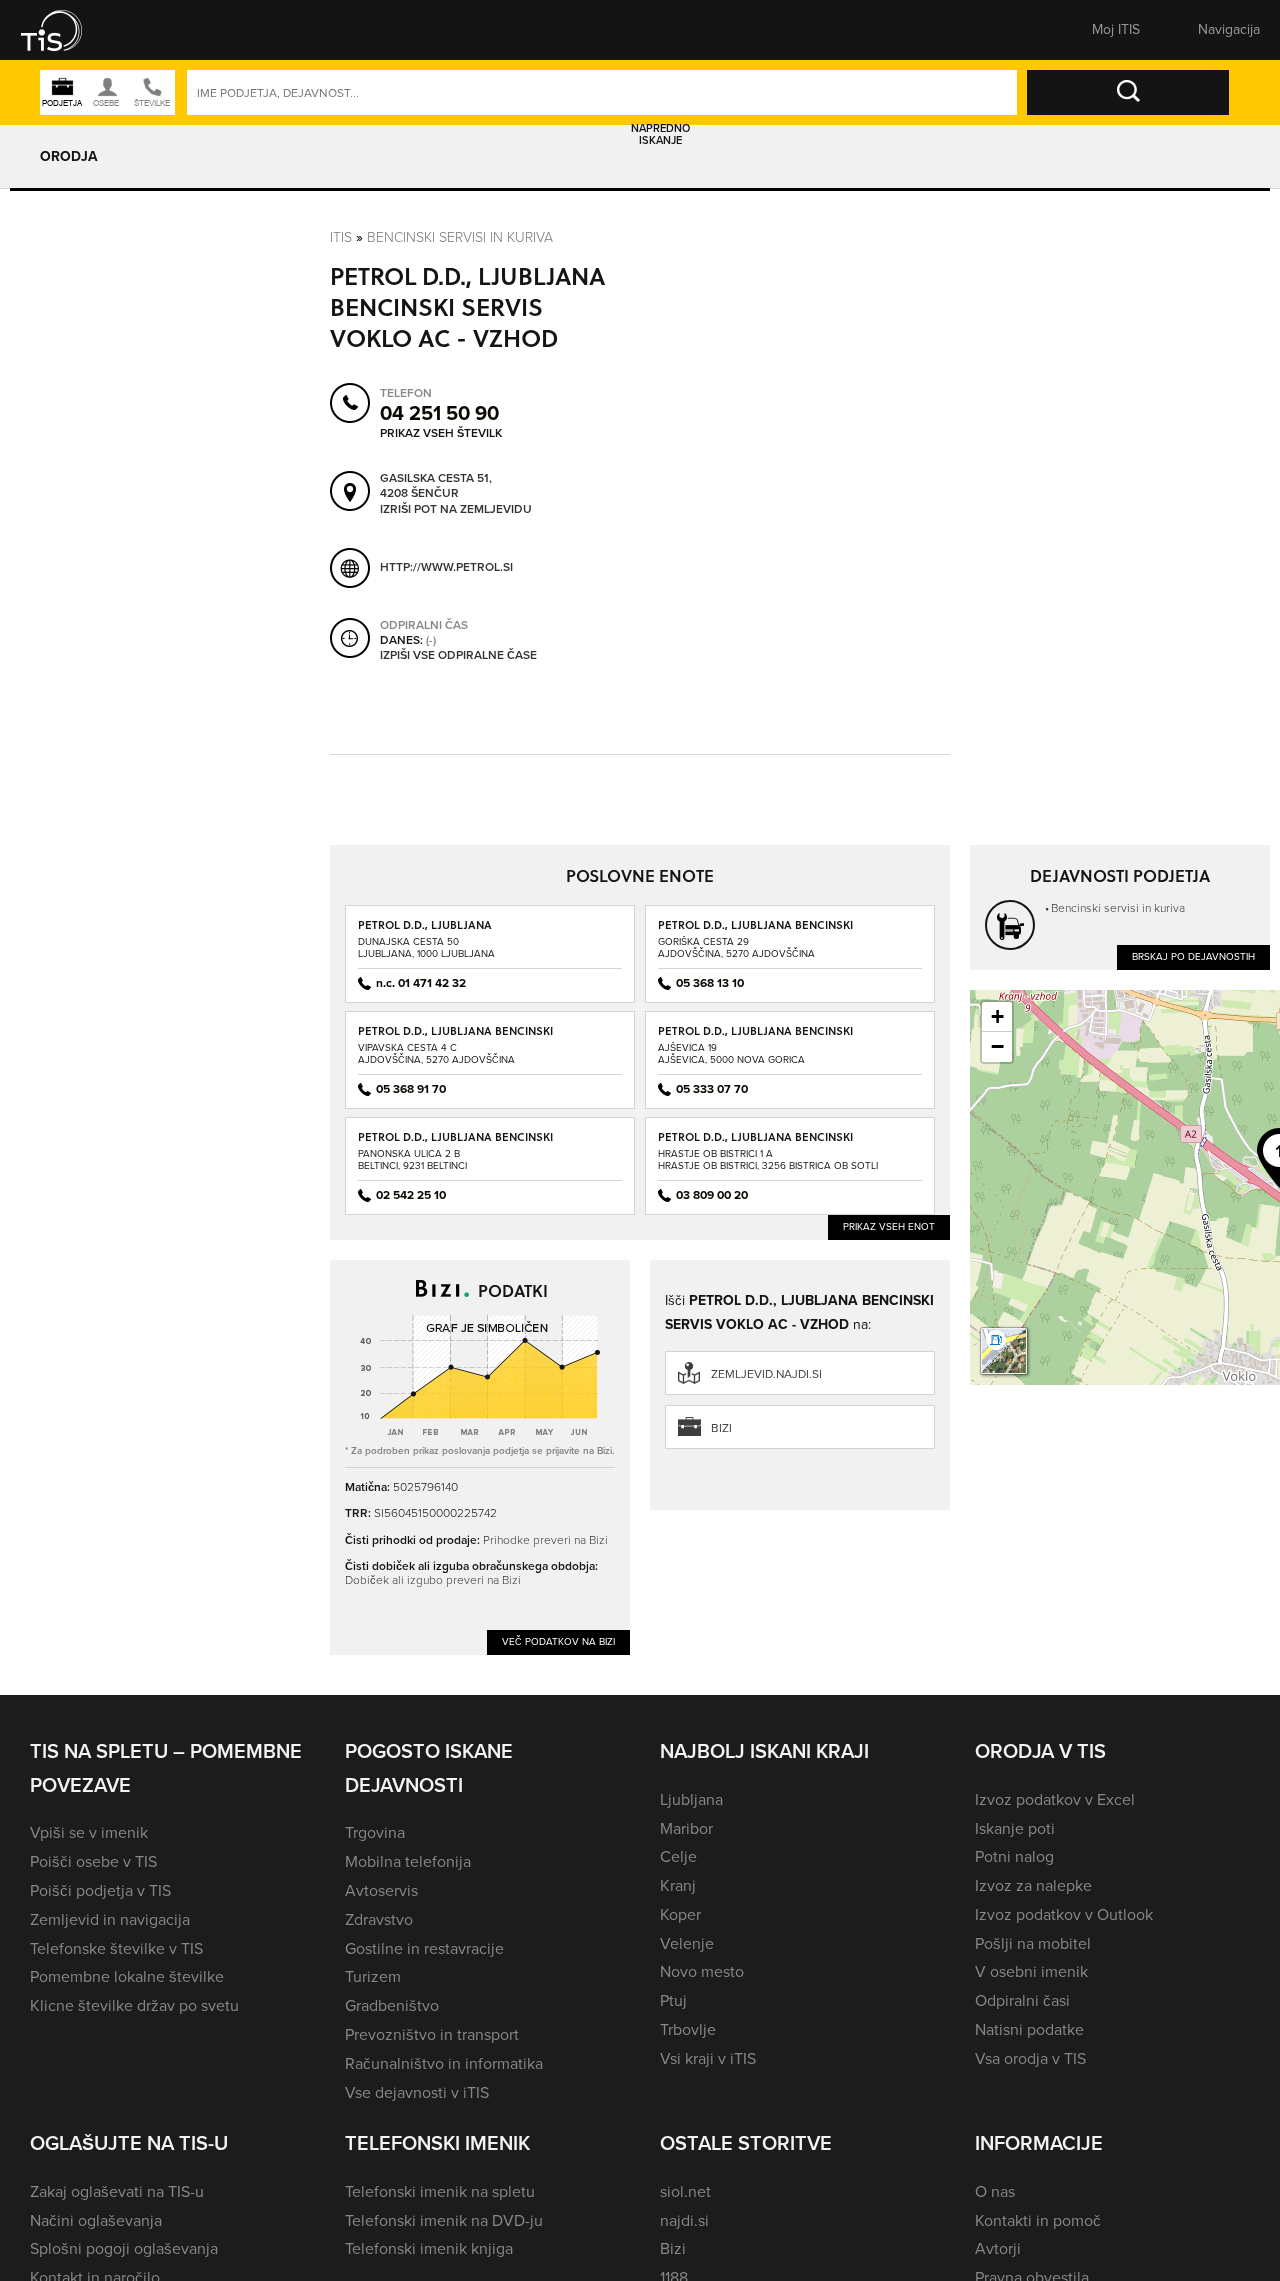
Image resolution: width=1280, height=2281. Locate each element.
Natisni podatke (1029, 2029)
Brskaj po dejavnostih (1193, 956)
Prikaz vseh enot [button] (889, 1226)
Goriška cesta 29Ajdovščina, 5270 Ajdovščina (736, 947)
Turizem (373, 1976)
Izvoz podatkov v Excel (1055, 1799)
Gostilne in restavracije (424, 1948)
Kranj (678, 1885)
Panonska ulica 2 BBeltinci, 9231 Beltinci (412, 1159)
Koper (680, 1914)
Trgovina (375, 1832)
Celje (678, 1856)
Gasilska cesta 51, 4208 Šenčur (436, 486)
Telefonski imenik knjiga (429, 2248)
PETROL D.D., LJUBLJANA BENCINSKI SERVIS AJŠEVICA (755, 1037)
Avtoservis (381, 1890)
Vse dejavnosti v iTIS (417, 2092)
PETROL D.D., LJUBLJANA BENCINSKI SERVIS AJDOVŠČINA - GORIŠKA (755, 931)
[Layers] (1004, 1351)
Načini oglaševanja (96, 2220)
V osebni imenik (1031, 1971)
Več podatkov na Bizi (558, 1641)
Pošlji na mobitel (1033, 1943)
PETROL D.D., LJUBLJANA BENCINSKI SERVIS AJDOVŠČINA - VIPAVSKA (455, 1037)
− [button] (997, 1046)
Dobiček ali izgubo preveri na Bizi (433, 1579)
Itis (341, 236)
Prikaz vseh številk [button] (441, 433)
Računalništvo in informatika (444, 2063)
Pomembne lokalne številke (127, 1976)
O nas (995, 2191)
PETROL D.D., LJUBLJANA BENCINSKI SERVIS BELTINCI (455, 1143)
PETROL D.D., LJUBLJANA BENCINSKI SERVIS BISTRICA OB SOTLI (755, 1143)
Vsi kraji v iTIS (708, 2058)
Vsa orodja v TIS (1030, 2058)
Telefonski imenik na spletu (440, 2191)
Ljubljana (691, 1799)
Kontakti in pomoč (1038, 2220)
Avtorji (998, 2248)
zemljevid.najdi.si (766, 1374)
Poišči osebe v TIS (93, 1861)
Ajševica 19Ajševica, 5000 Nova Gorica (731, 1053)
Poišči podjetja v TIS (100, 1890)
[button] (65, 30)
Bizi (721, 1428)
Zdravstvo (379, 1919)
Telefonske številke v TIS (116, 1948)
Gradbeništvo (392, 2005)
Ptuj (673, 2000)
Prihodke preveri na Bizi (545, 1539)
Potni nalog (1014, 1856)
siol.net (685, 2191)
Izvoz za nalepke (1033, 1885)
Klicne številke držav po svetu (134, 2005)
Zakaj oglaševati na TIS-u (117, 2191)
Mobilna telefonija (408, 1861)
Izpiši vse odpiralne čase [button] (458, 656)
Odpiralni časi (1022, 2000)
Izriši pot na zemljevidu (456, 510)
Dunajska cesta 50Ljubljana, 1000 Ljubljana (426, 947)
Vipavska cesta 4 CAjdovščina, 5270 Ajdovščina (436, 1053)
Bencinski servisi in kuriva (460, 236)
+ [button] (997, 1016)
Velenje (687, 1943)
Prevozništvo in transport (432, 2034)
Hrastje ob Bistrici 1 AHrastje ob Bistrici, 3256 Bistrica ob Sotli (768, 1159)
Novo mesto (702, 1971)
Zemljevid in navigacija (110, 1919)
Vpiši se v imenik (89, 1832)
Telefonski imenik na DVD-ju (444, 2220)
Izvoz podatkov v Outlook (1064, 1914)
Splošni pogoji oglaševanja (124, 2248)
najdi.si (684, 2220)
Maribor (686, 1828)
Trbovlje (688, 2029)
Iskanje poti (1015, 1828)
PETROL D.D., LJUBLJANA (425, 924)
